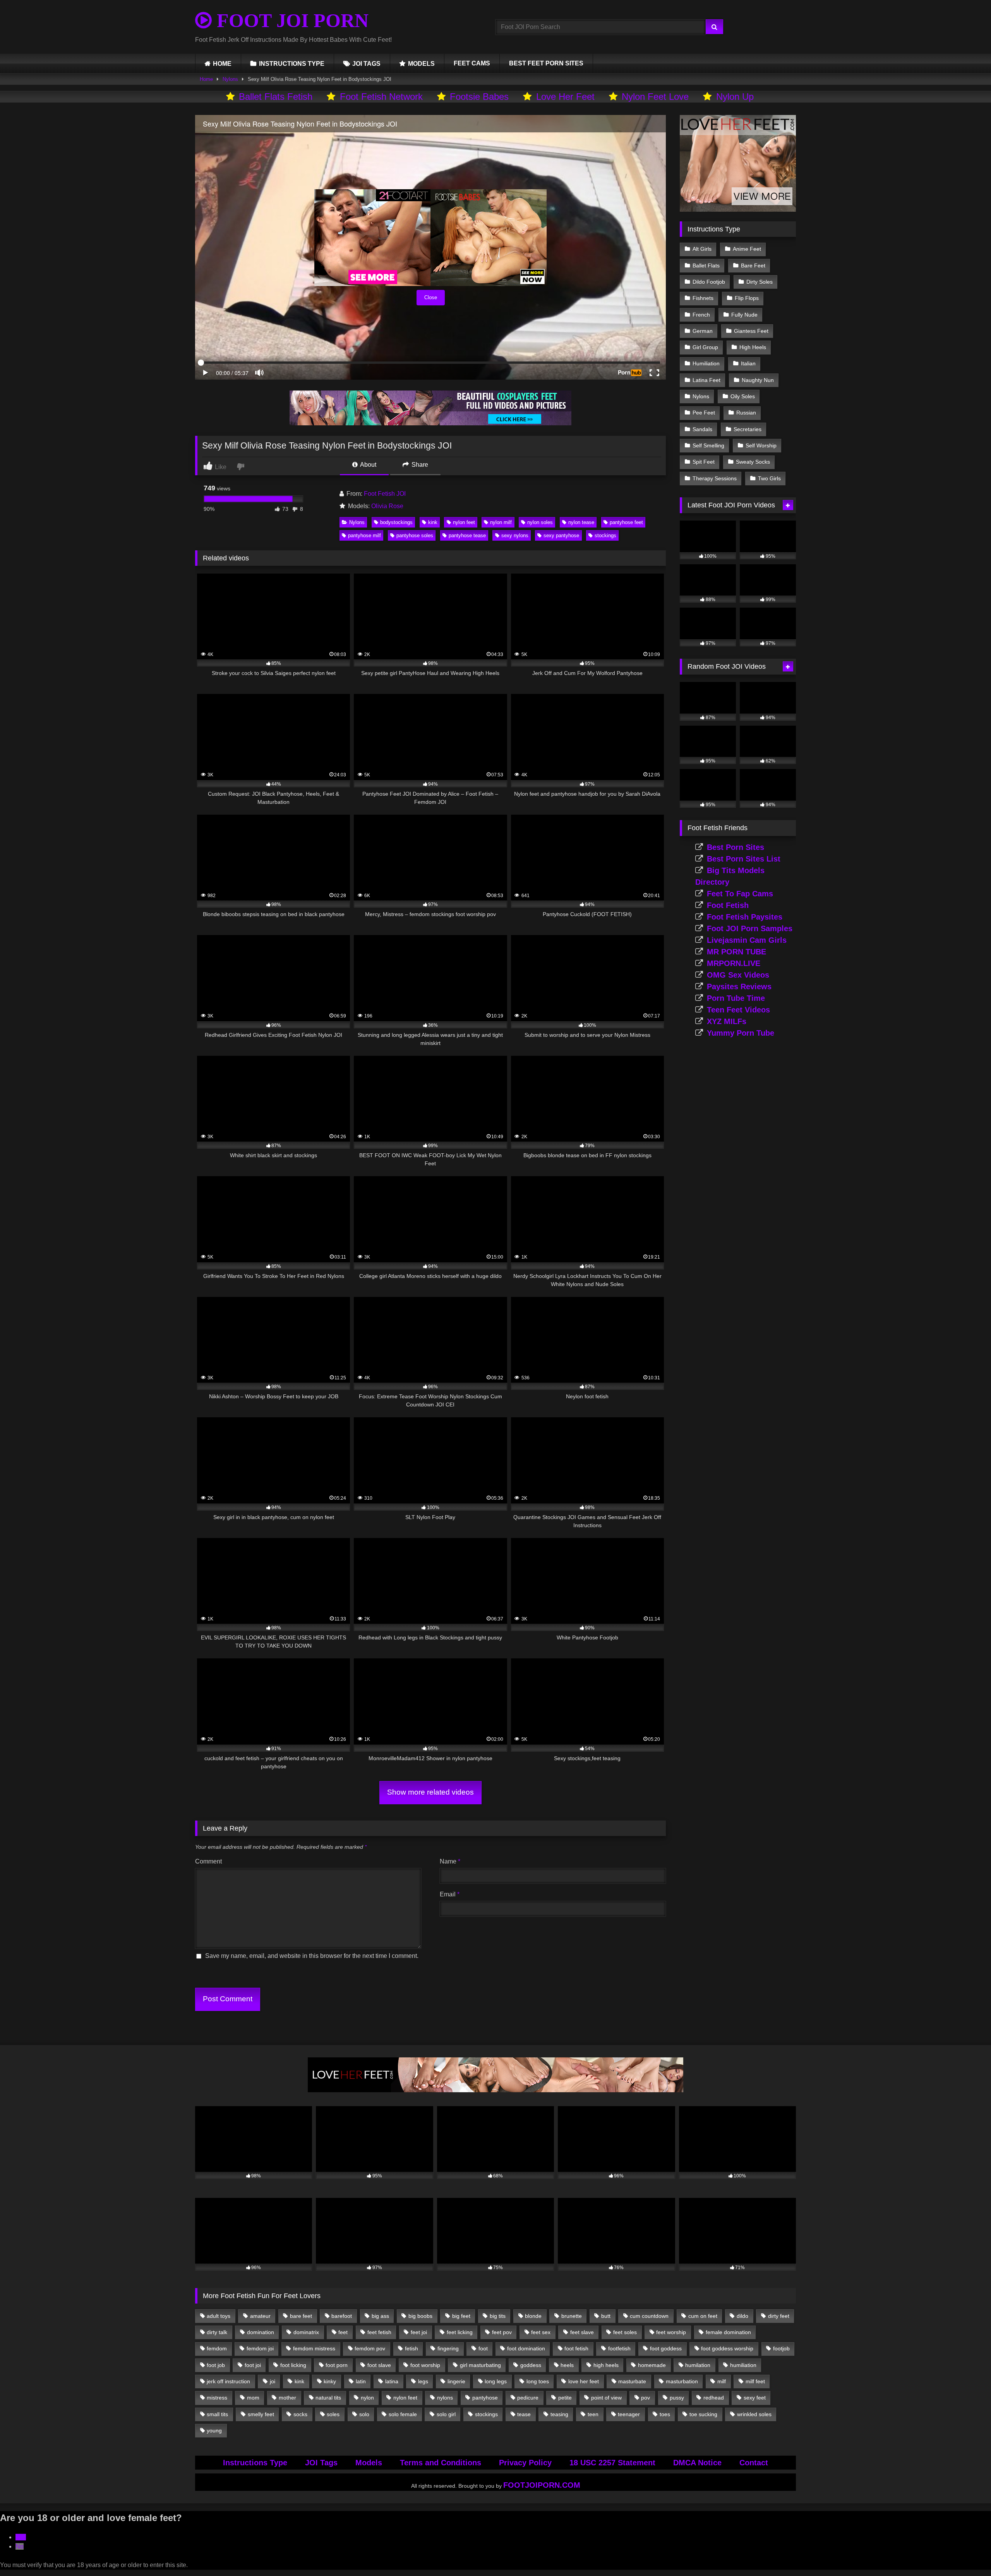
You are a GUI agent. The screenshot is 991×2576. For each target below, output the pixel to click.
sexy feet (755, 2398)
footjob (781, 2348)
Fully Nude (744, 315)
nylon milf (501, 522)
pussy (677, 2398)
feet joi (419, 2332)
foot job (216, 2365)
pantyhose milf (364, 535)
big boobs (420, 2316)
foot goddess (666, 2348)
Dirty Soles (760, 282)
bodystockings (396, 522)
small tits (217, 2414)
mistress (217, 2398)
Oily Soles (743, 396)
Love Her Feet (565, 97)
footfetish (619, 2348)
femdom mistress (314, 2348)
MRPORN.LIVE (734, 963)
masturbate (632, 2381)
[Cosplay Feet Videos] (430, 423)
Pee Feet (704, 413)
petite (565, 2398)
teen (593, 2414)
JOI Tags (321, 2463)
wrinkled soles (754, 2414)
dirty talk (217, 2332)
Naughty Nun (758, 380)
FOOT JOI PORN (290, 21)
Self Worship (761, 445)
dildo (742, 2316)
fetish (411, 2348)
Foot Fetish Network (381, 97)
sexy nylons (515, 535)
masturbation (682, 2381)
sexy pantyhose (561, 535)
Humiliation (706, 363)
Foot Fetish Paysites (745, 917)
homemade (652, 2365)
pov (646, 2398)
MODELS (421, 64)
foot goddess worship (727, 2348)
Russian (746, 413)
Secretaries (748, 429)
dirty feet (779, 2316)
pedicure (528, 2398)
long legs (496, 2381)
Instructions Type (255, 2463)
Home (206, 79)
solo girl (446, 2414)
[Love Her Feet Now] (738, 210)
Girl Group (705, 347)
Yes (21, 2537)
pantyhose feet (626, 522)
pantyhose (485, 2398)
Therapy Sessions (715, 478)
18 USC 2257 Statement (612, 2463)
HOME (222, 64)
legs (423, 2381)
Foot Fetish (728, 905)
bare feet (301, 2316)
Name (450, 1861)
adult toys (219, 2316)
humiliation (743, 2365)
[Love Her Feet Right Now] (495, 2090)
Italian (748, 363)
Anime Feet (747, 249)
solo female (403, 2414)
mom (253, 2398)
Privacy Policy (525, 2463)
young (214, 2430)
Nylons (230, 79)
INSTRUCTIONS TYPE (292, 64)
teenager (629, 2414)
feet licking (460, 2332)
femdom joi (260, 2348)
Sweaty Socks (753, 462)
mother (287, 2398)
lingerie (456, 2381)
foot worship (425, 2365)
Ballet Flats (706, 265)
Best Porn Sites (736, 847)
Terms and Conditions (441, 2463)
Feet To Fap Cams (740, 894)
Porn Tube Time (736, 998)
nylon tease (581, 522)
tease (524, 2414)
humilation (698, 2365)
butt (606, 2316)
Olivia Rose (387, 506)
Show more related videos (430, 1792)
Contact (754, 2463)
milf (722, 2381)
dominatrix (306, 2332)
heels (567, 2365)
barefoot (342, 2316)
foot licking (293, 2365)
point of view (606, 2398)
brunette (572, 2316)
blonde (533, 2316)
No (20, 2546)
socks (300, 2414)
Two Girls (769, 478)
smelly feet (261, 2414)
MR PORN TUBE (736, 952)
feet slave (582, 2332)
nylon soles (540, 522)
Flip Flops (747, 298)
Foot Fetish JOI (385, 494)
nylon (367, 2398)
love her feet (584, 2381)
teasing (559, 2414)
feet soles (625, 2332)
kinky (330, 2381)
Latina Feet (706, 380)
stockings (605, 535)
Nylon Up (735, 97)
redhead (714, 2398)
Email (450, 1894)
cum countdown (649, 2316)
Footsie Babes (479, 97)
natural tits (328, 2398)
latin (361, 2381)
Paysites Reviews (739, 987)
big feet (461, 2316)
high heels (606, 2365)
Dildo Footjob (709, 282)
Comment (208, 1861)
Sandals (702, 429)
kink (433, 522)
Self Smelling (708, 445)
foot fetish (576, 2348)
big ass (380, 2316)
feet (343, 2332)
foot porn (337, 2365)
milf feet (755, 2381)
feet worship (671, 2332)
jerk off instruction (228, 2381)
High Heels (753, 347)
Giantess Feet (751, 331)
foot (483, 2348)
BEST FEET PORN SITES (546, 63)
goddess (531, 2365)
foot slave (379, 2365)
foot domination (526, 2348)
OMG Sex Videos (738, 975)
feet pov (502, 2332)
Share (419, 465)
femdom (217, 2348)
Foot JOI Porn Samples (750, 928)
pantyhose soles (415, 535)
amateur (260, 2316)
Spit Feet (704, 462)
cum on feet (703, 2316)
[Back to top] (967, 2553)
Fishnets (703, 298)
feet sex (541, 2332)
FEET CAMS (472, 63)
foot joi (253, 2365)
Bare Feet (753, 265)
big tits (498, 2316)
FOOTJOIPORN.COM (542, 2485)
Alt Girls (702, 249)
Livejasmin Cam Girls (747, 940)
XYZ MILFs (727, 1021)
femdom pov (370, 2348)
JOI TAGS (366, 64)
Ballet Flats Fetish (276, 97)
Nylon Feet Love (655, 97)
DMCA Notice (697, 2463)
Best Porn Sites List (744, 859)
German (703, 331)
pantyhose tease (467, 535)
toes (665, 2414)
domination (261, 2332)
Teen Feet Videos (738, 1010)
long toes (538, 2381)
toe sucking (703, 2414)
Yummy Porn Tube (741, 1033)
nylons (445, 2398)
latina (392, 2381)
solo (364, 2414)
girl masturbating (480, 2365)
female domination (728, 2332)
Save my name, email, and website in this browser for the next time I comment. (312, 1956)
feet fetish (379, 2332)
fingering (448, 2348)
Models (369, 2463)
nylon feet (464, 522)
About (368, 465)
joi (273, 2381)
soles (333, 2414)
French (701, 315)
